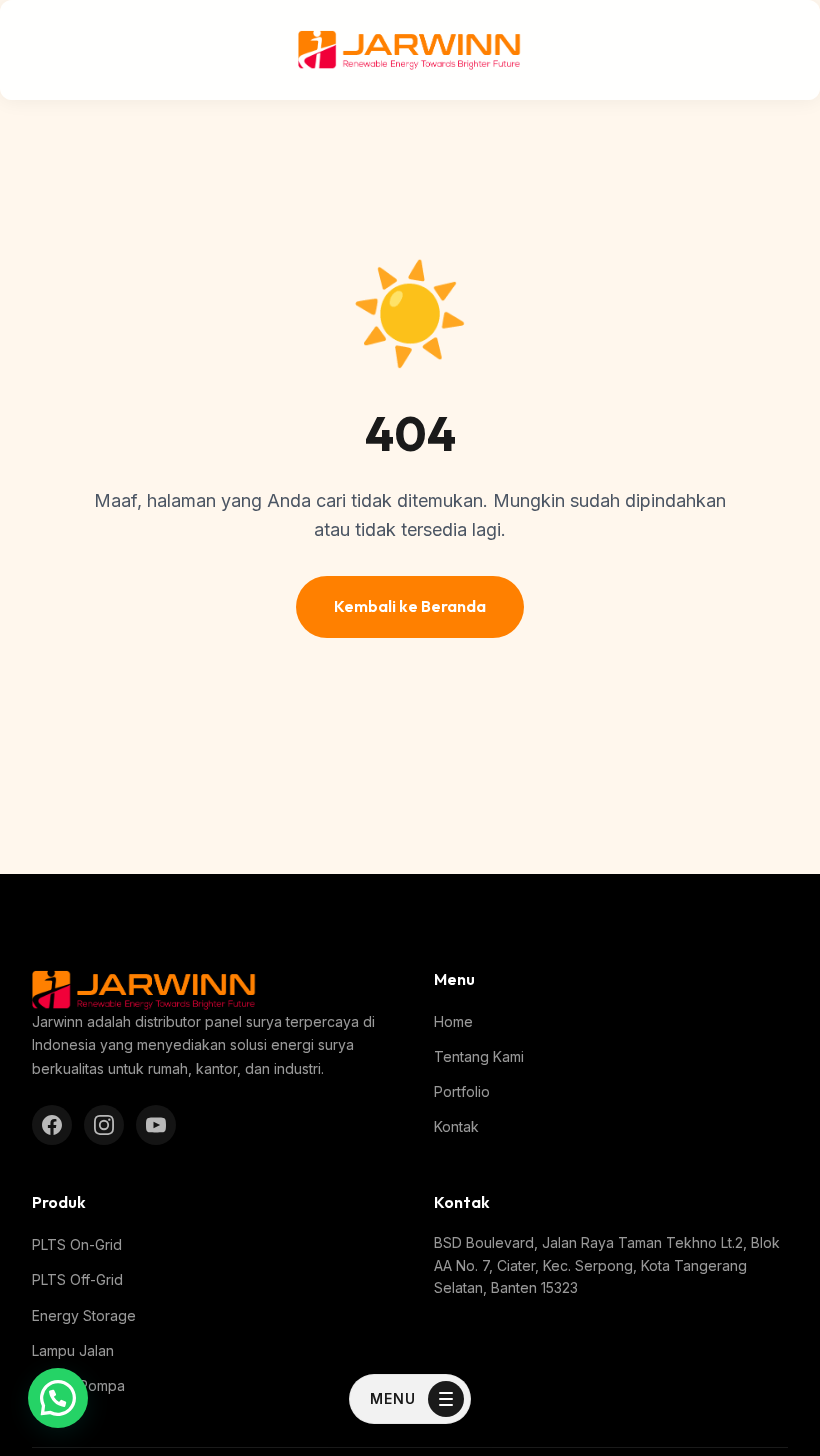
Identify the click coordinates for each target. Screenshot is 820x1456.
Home (453, 1021)
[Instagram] (104, 1125)
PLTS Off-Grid (77, 1279)
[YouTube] (156, 1125)
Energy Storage (84, 1315)
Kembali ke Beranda (410, 606)
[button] (58, 1398)
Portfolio (462, 1091)
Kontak (456, 1126)
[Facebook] (52, 1125)
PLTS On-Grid (77, 1244)
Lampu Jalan (73, 1350)
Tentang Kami (479, 1056)
